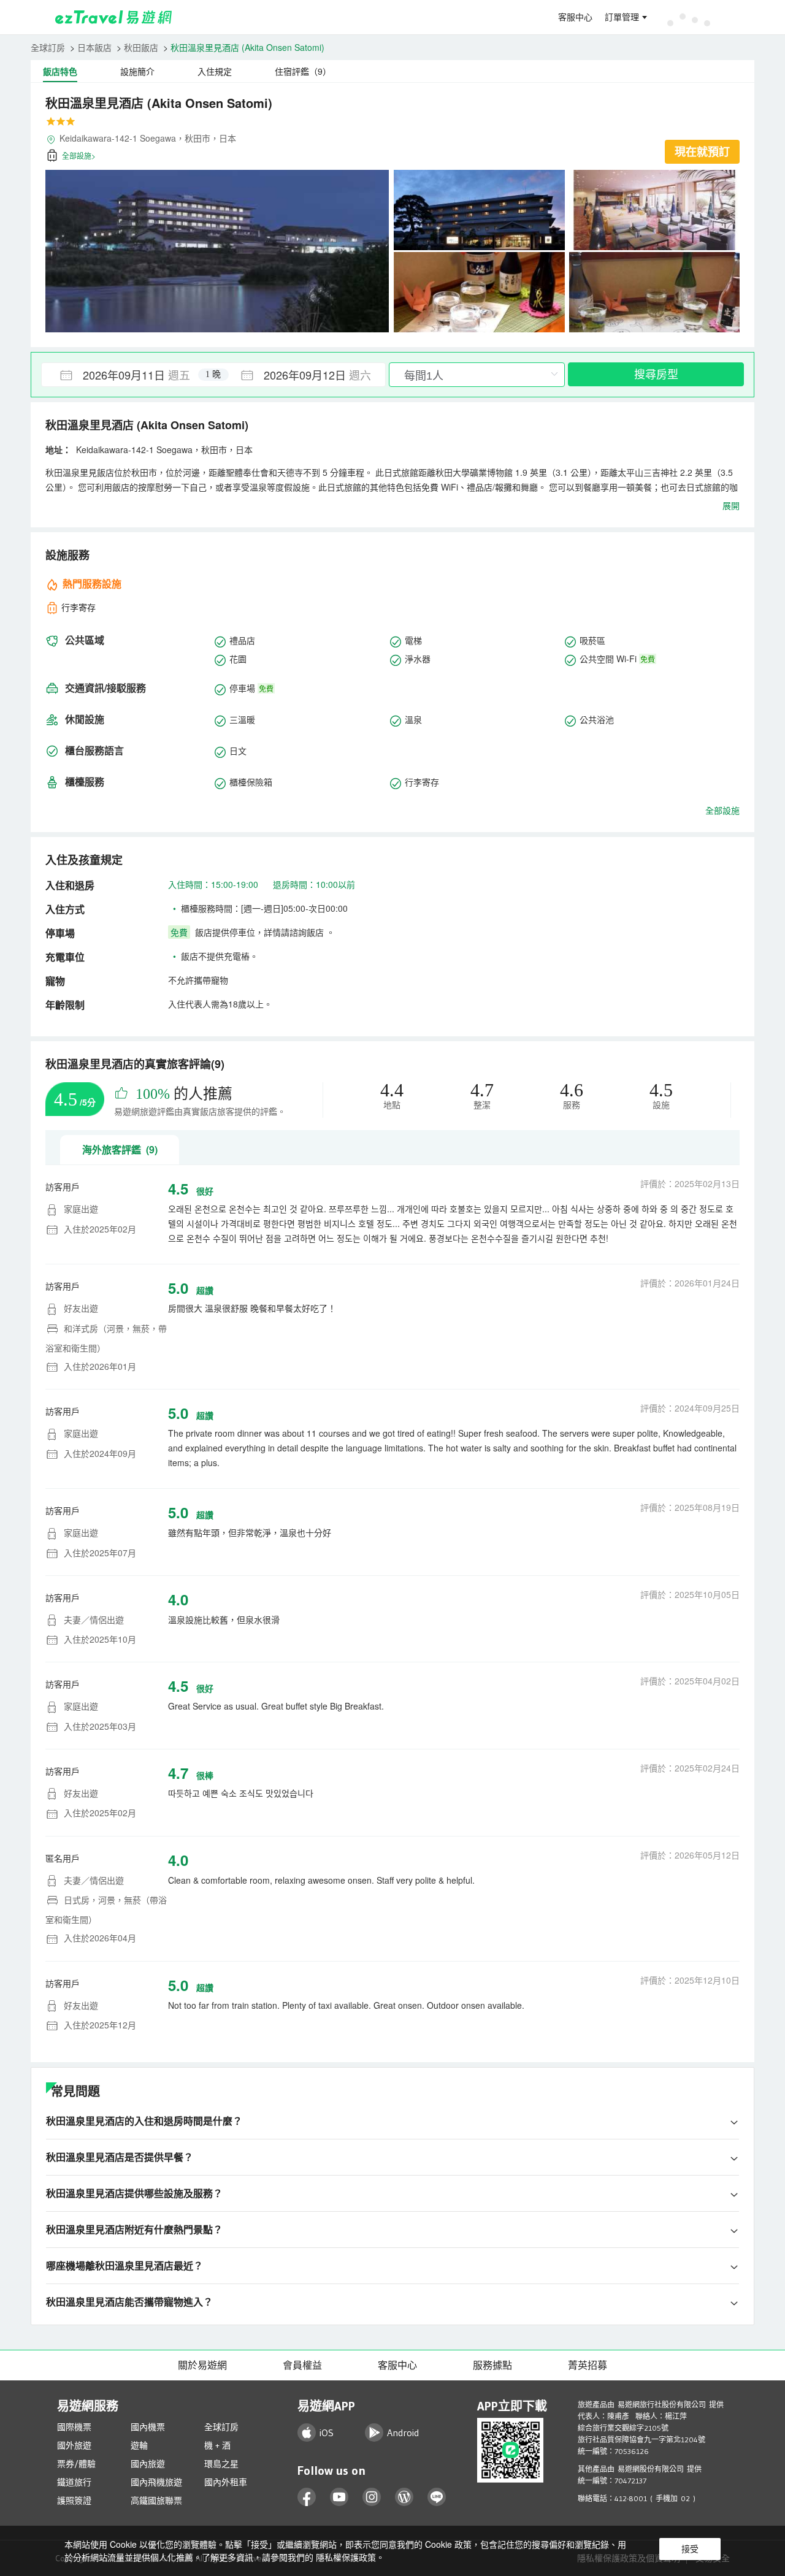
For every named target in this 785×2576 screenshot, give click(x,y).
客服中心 (575, 17)
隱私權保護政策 (346, 2557)
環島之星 (221, 2464)
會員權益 (302, 2365)
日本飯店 (94, 47)
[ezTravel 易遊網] (114, 17)
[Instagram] (372, 2497)
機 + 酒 (217, 2445)
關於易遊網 (202, 2365)
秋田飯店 (141, 47)
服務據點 (492, 2365)
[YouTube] (339, 2497)
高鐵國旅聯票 (156, 2501)
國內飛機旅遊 (156, 2482)
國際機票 (74, 2427)
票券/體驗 (76, 2464)
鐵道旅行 (74, 2482)
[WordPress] (404, 2497)
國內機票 (148, 2427)
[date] (128, 375)
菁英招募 (588, 2365)
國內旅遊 (148, 2464)
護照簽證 (74, 2501)
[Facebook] (307, 2497)
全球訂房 (48, 47)
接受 (690, 2549)
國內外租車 (226, 2482)
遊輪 (139, 2445)
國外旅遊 (74, 2445)
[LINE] (437, 2497)
